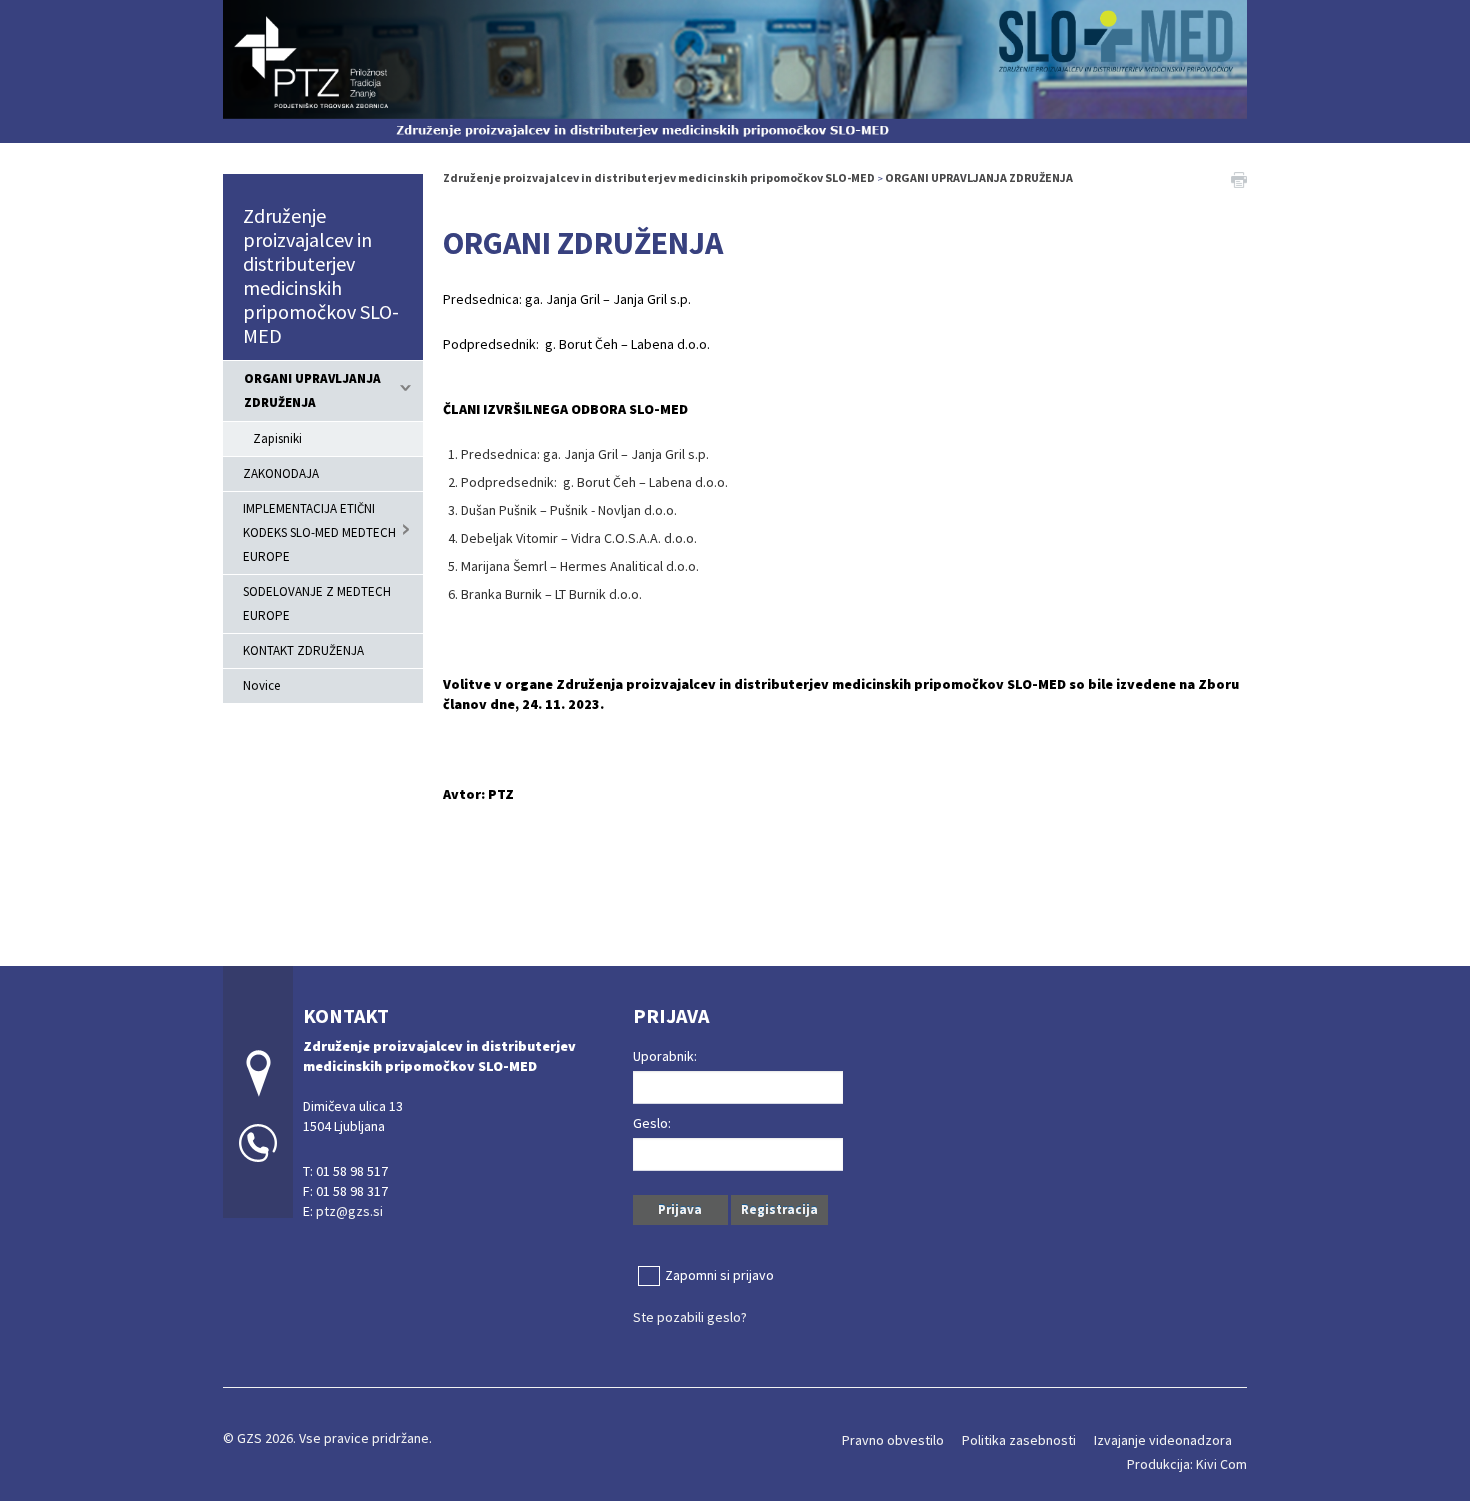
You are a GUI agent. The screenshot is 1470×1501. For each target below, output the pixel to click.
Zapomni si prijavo (719, 1275)
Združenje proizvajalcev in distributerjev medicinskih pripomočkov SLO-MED (321, 275)
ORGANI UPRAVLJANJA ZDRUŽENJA (312, 390)
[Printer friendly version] (1239, 178)
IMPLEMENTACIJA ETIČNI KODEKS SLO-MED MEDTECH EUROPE (319, 532)
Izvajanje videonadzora (1163, 1440)
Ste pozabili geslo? (690, 1317)
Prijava (680, 1209)
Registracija (779, 1209)
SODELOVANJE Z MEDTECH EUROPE (317, 603)
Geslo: (652, 1123)
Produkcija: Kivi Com (1187, 1464)
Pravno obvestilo (893, 1440)
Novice (261, 685)
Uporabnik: (665, 1056)
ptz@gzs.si (349, 1211)
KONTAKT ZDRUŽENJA (303, 650)
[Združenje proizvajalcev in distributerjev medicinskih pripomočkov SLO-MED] (735, 68)
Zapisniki (277, 438)
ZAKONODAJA (281, 473)
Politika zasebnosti (1019, 1440)
